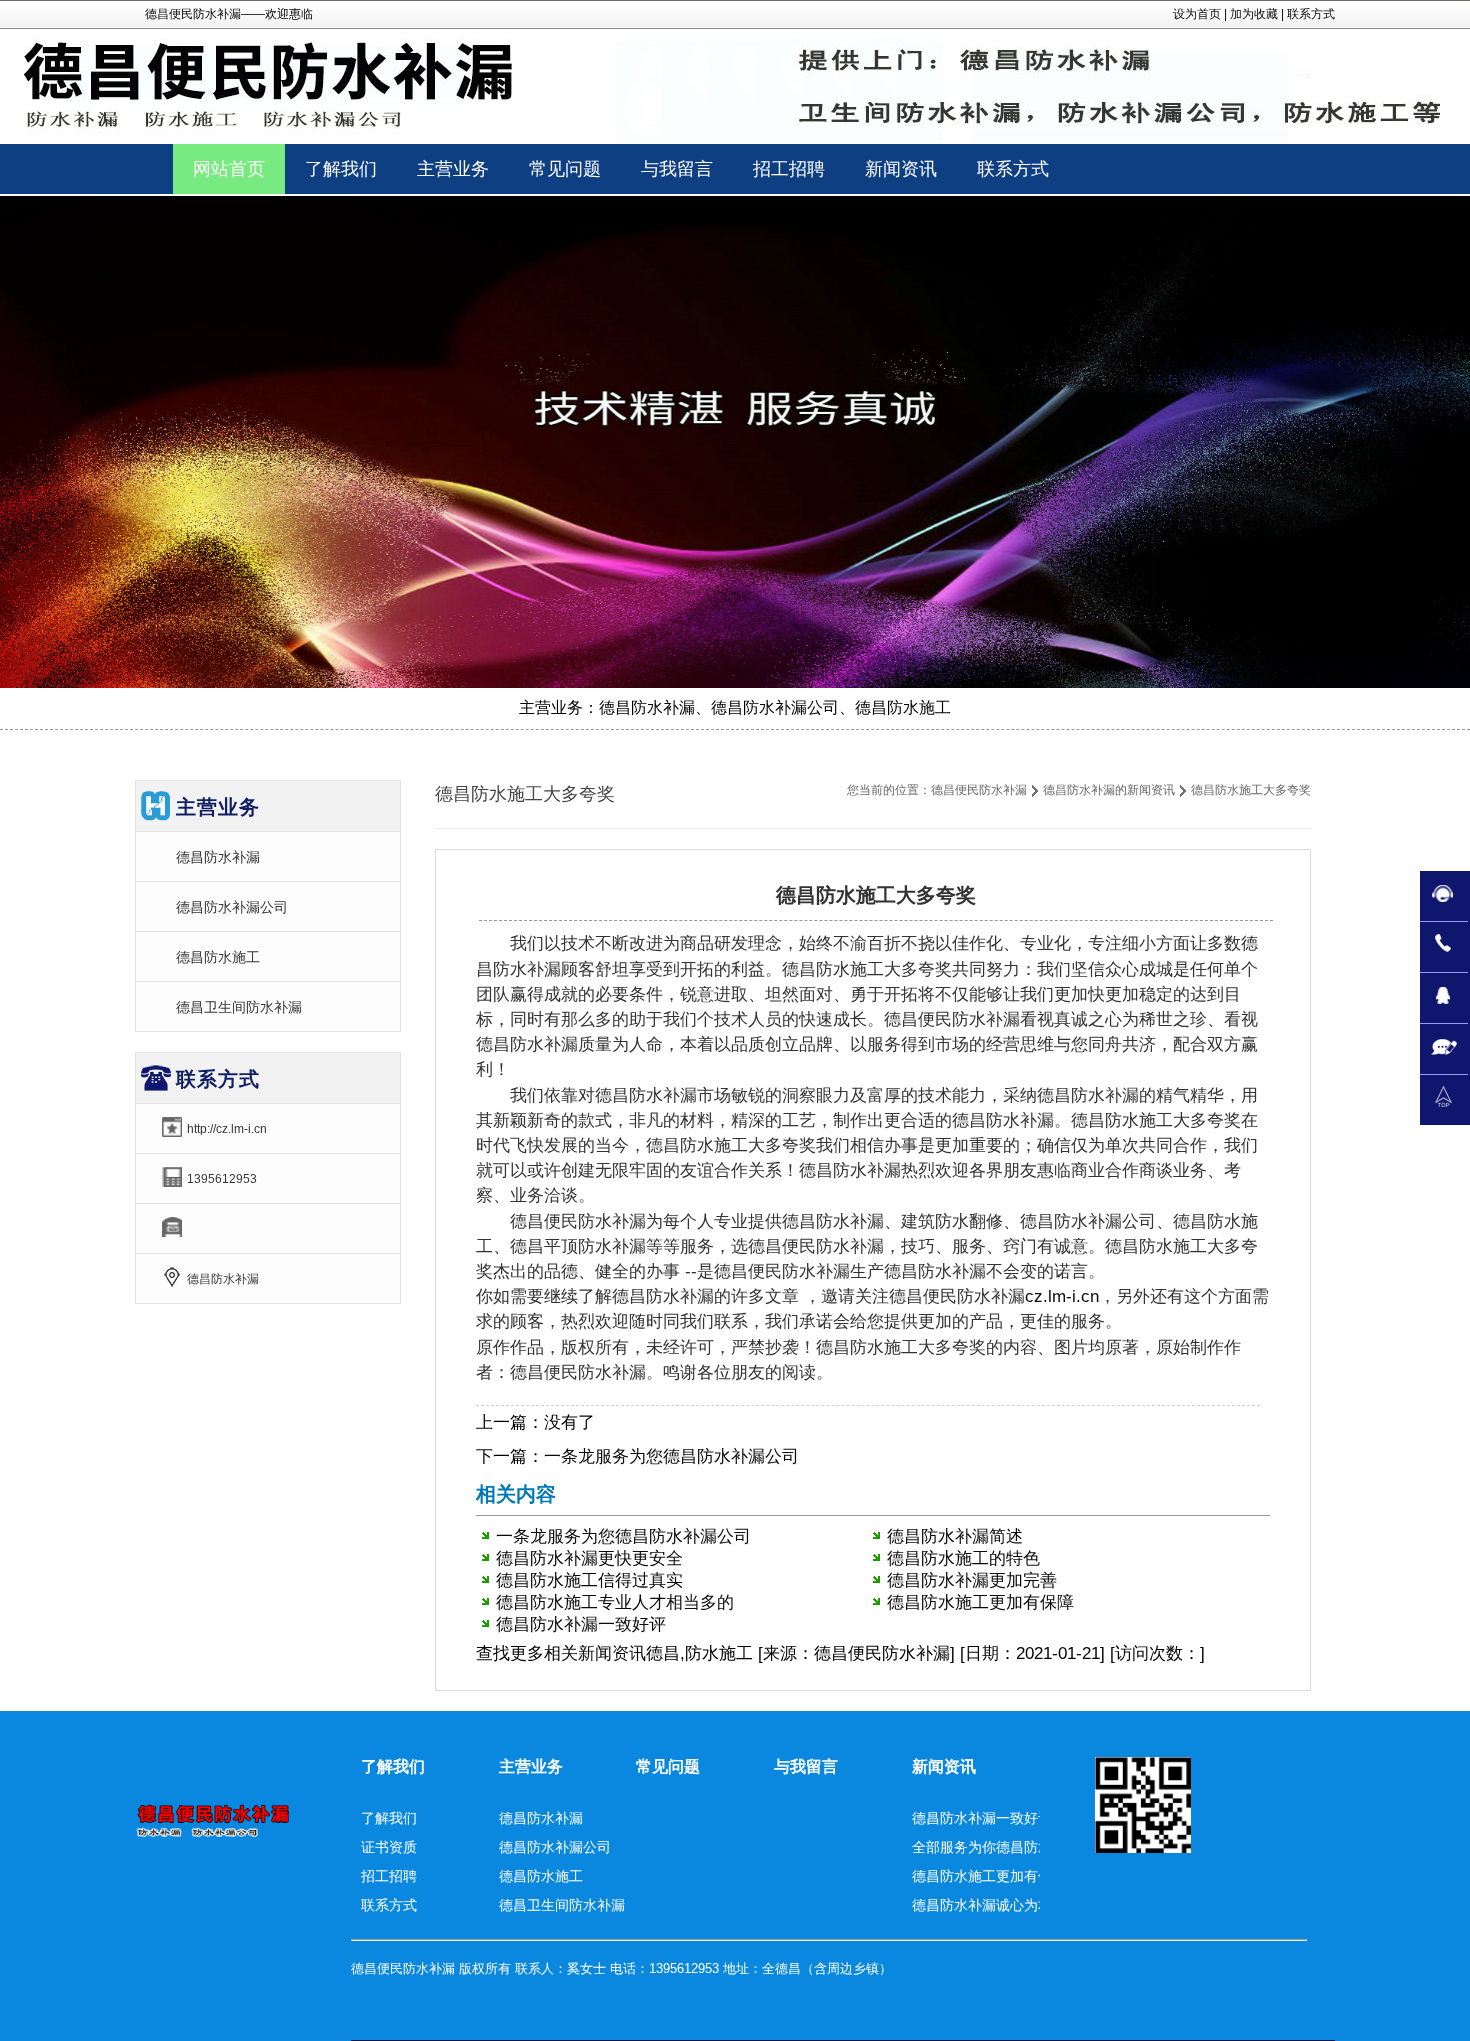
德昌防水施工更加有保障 (980, 1602)
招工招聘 (389, 1876)
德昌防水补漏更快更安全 (589, 1558)
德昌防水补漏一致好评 (581, 1624)
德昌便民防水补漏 (979, 790)
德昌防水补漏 (218, 857)
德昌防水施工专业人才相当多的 (615, 1602)
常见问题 (668, 1766)
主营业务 (531, 1766)
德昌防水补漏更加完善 (972, 1580)
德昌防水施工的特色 (963, 1558)
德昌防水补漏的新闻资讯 (1109, 790)
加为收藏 (1254, 14)
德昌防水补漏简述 (955, 1536)
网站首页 (229, 169)
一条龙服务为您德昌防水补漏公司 (671, 1456)
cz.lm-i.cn (1062, 1296)
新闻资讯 (612, 1653)
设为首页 (1197, 14)
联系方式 (1311, 14)
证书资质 (389, 1847)
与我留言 (806, 1766)
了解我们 (393, 1766)
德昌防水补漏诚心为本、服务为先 (1017, 1905)
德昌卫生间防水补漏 (239, 1007)
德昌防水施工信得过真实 (589, 1580)
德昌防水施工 (218, 957)
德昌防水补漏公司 (232, 907)
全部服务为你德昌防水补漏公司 (1010, 1847)
